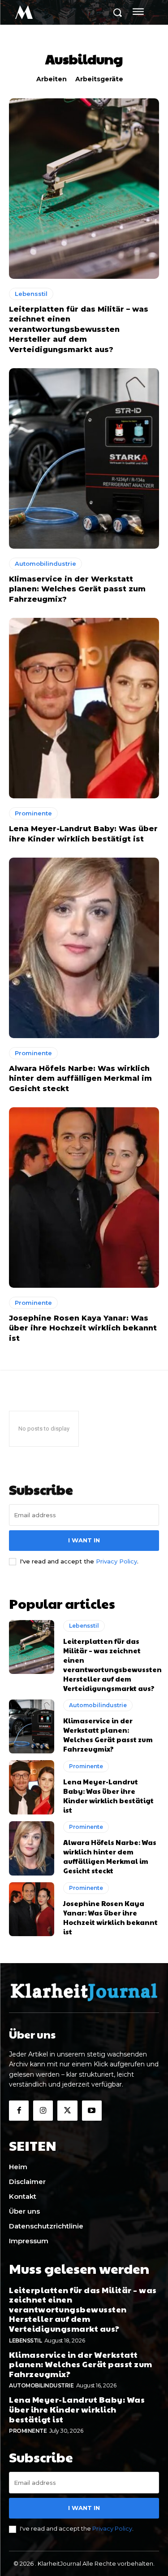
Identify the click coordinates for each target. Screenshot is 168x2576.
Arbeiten (52, 79)
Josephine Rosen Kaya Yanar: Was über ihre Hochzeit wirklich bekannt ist (83, 1328)
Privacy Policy (116, 1561)
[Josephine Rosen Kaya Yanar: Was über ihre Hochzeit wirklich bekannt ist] (84, 1198)
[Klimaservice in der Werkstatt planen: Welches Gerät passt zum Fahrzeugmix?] (84, 458)
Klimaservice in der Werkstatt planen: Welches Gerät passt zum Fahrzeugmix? (77, 589)
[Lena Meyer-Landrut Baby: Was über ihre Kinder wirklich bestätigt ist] (84, 708)
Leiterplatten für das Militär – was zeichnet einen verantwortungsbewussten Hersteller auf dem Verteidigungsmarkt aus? (79, 329)
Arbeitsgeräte (99, 79)
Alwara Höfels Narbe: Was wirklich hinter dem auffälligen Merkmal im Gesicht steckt (80, 1079)
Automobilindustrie (45, 564)
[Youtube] (92, 2110)
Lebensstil (31, 294)
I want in (84, 1540)
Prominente (33, 813)
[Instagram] (43, 2110)
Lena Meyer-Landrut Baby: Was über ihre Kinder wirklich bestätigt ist (108, 1796)
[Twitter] (67, 2110)
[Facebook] (19, 2110)
